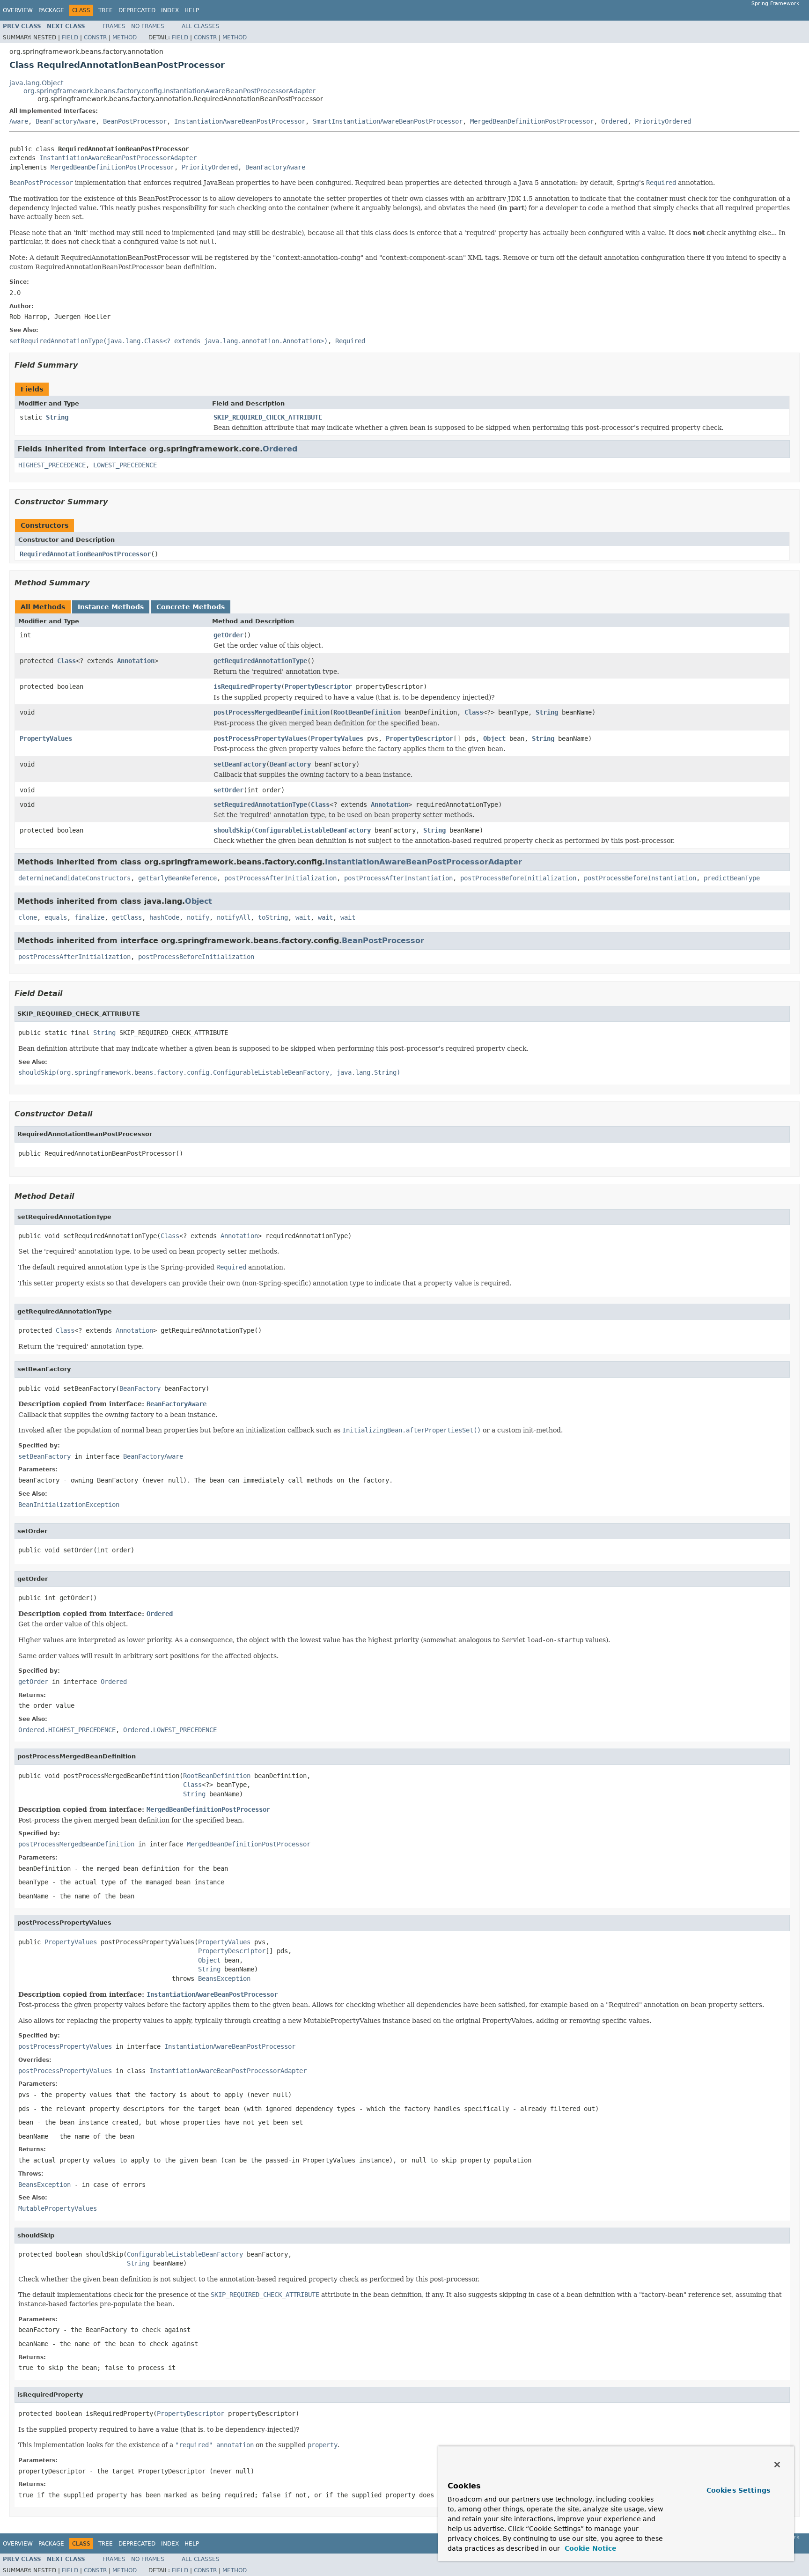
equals (56, 917)
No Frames (148, 26)
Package (51, 10)
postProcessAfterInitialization (280, 878)
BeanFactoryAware (66, 121)
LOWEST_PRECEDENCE (125, 465)
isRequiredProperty (247, 686)
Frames (114, 26)
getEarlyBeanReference (177, 878)
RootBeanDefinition (367, 712)
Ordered (614, 121)
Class (66, 661)
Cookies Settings (738, 2490)
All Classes (201, 26)
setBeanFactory (240, 764)
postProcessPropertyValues (260, 738)
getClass (127, 917)
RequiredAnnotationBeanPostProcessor (85, 554)
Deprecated (137, 10)
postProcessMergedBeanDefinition (272, 712)
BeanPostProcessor (135, 121)
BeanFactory (290, 764)
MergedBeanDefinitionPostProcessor (532, 121)
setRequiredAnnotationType (260, 805)
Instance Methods (111, 607)
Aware (19, 121)
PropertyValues (46, 738)
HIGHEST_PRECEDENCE (52, 465)
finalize (89, 917)
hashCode (164, 917)
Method (125, 37)
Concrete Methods (191, 607)
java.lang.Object (36, 83)
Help (192, 10)
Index (170, 10)
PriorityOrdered (663, 121)
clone (28, 917)
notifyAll (234, 917)
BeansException (224, 1978)
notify (198, 917)
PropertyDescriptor (318, 686)
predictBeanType (732, 878)
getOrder (228, 635)
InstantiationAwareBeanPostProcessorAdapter (118, 158)
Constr (95, 37)
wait (303, 917)
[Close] (777, 2465)
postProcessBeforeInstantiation (640, 878)
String (57, 417)
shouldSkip (232, 830)
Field (70, 37)
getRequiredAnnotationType (260, 661)
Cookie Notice (589, 2548)
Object (494, 738)
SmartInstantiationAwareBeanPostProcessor (388, 121)
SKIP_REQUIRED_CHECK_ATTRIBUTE (268, 417)
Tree (106, 10)
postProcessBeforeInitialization (518, 878)
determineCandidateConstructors (74, 878)
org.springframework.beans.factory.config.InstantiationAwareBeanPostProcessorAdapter (169, 91)
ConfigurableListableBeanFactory (313, 830)
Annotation (136, 661)
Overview (18, 10)
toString (273, 917)
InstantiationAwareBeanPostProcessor (240, 121)
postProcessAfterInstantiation (398, 878)
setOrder (228, 790)
